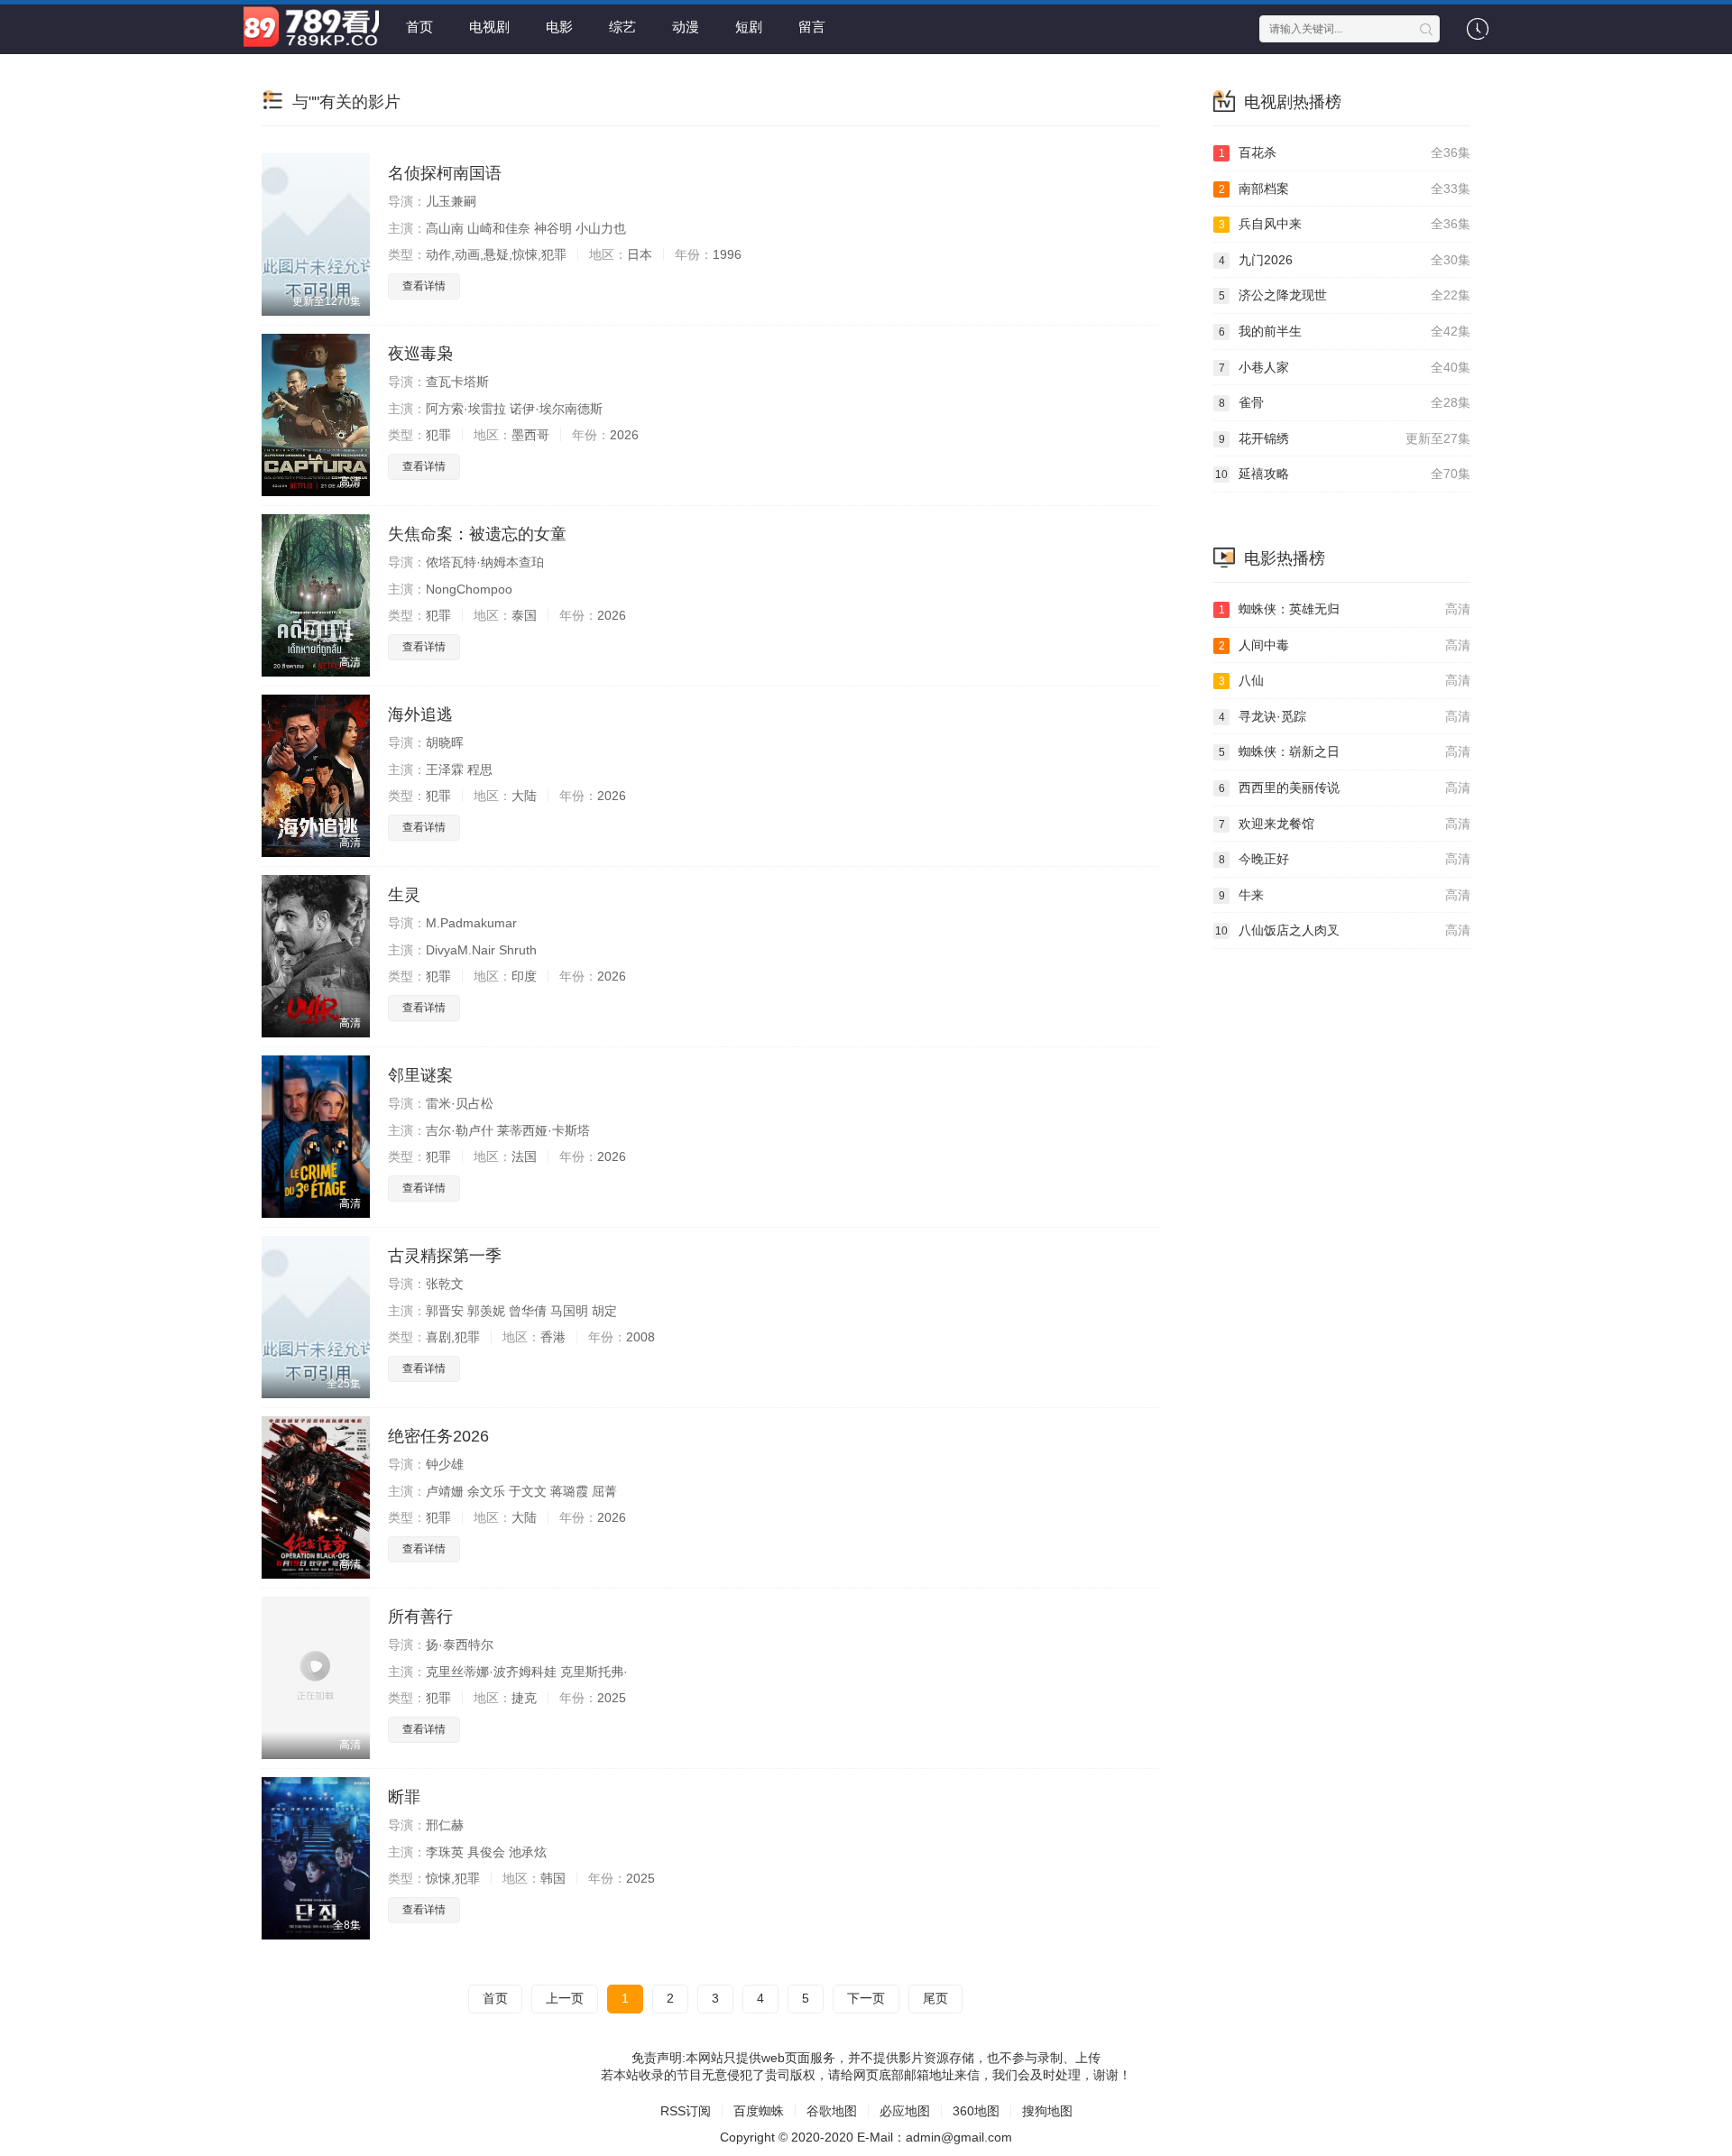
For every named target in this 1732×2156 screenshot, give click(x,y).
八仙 (1345, 680)
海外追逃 (420, 714)
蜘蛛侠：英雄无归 (1345, 609)
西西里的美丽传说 (1345, 788)
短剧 (749, 27)
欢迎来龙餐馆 (1345, 824)
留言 (812, 27)
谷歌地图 (832, 2111)
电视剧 (489, 27)
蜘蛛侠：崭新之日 (1345, 751)
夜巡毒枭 (420, 354)
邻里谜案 (420, 1075)
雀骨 (1345, 402)
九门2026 (1345, 260)
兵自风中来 (1345, 224)
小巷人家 (1345, 367)
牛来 (1345, 895)
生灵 (404, 895)
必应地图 (905, 2111)
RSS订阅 (686, 2111)
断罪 (404, 1797)
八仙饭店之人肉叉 (1343, 930)
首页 (419, 27)
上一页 (565, 1998)
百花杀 (1345, 152)
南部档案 (1345, 189)
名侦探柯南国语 (445, 173)
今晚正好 (1345, 859)
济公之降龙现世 (1345, 295)
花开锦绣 (1345, 438)
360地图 (976, 2111)
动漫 (686, 27)
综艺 (622, 27)
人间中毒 (1345, 645)
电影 (559, 27)
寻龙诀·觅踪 (1345, 716)
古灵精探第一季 (445, 1256)
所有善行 (420, 1617)
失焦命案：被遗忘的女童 (477, 534)
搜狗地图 (1047, 2111)
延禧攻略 (1343, 474)
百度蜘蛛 (759, 2111)
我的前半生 (1345, 331)
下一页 (866, 1998)
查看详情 (424, 286)
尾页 (935, 1998)
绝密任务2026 (438, 1436)
